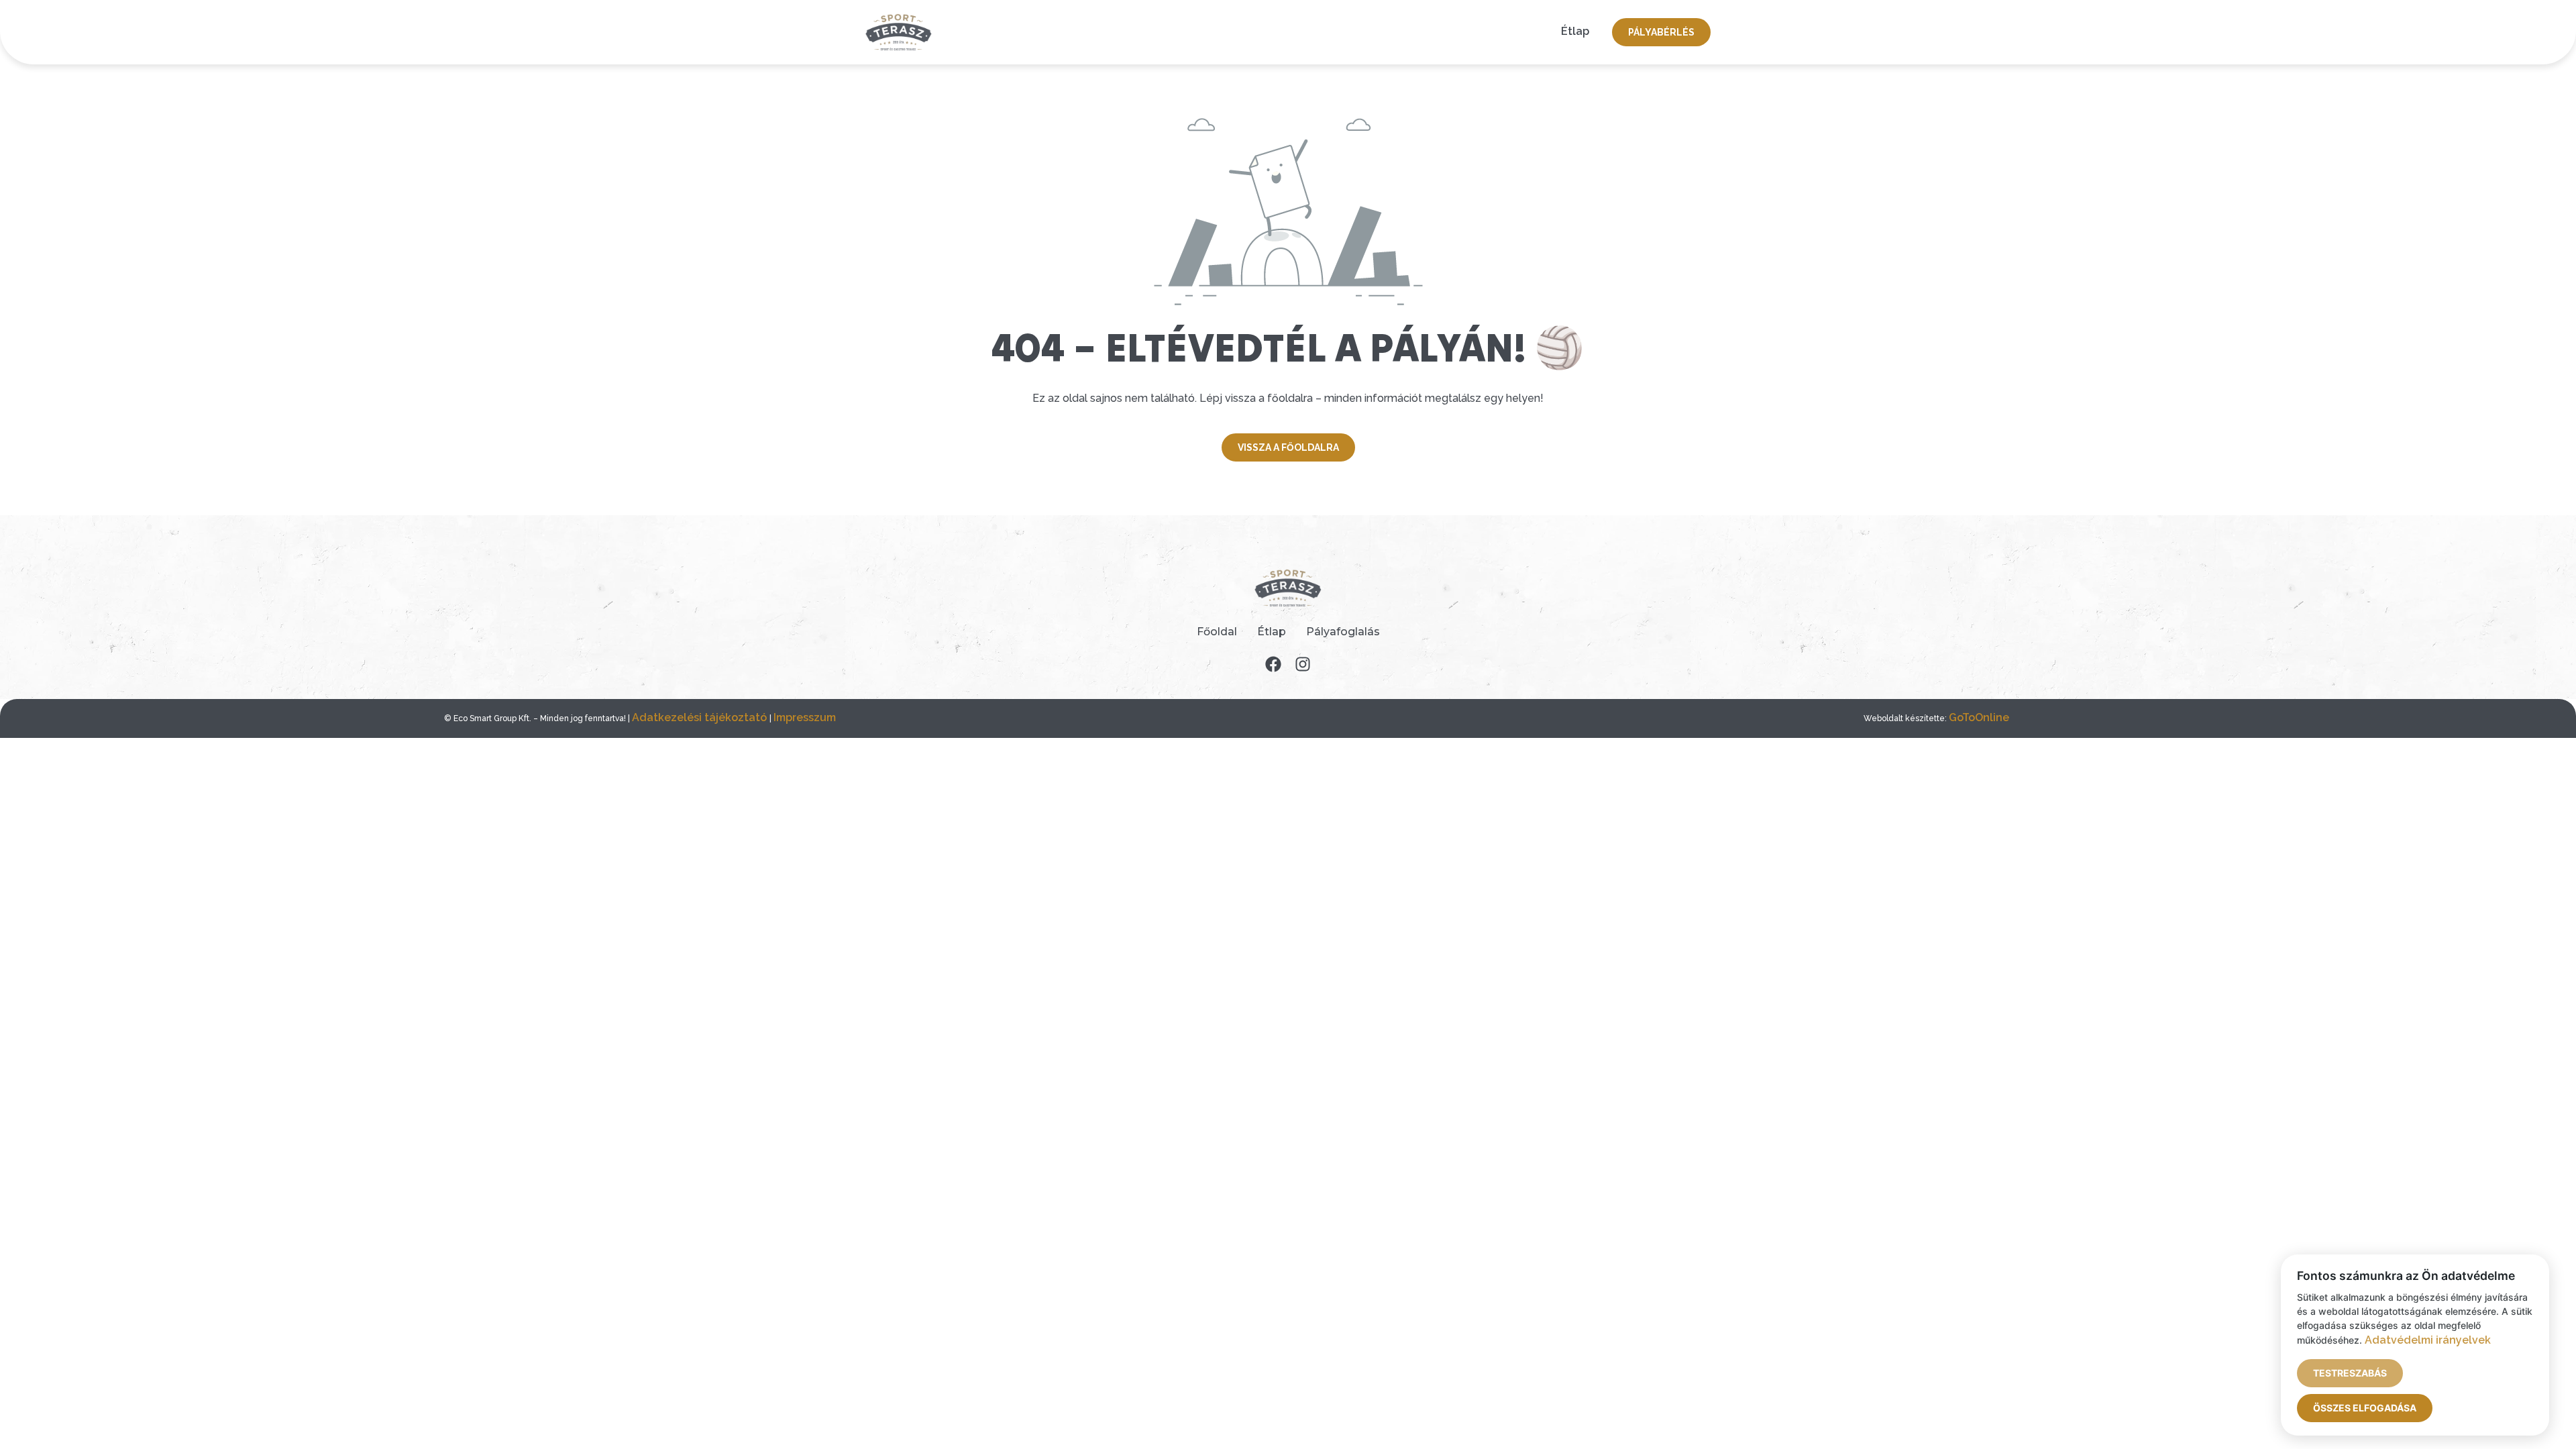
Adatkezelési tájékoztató (701, 717)
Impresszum (805, 717)
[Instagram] (1303, 664)
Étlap (1575, 31)
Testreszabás (2350, 1373)
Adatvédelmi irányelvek (2428, 1340)
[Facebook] (1273, 664)
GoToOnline (1979, 717)
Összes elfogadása (2365, 1408)
